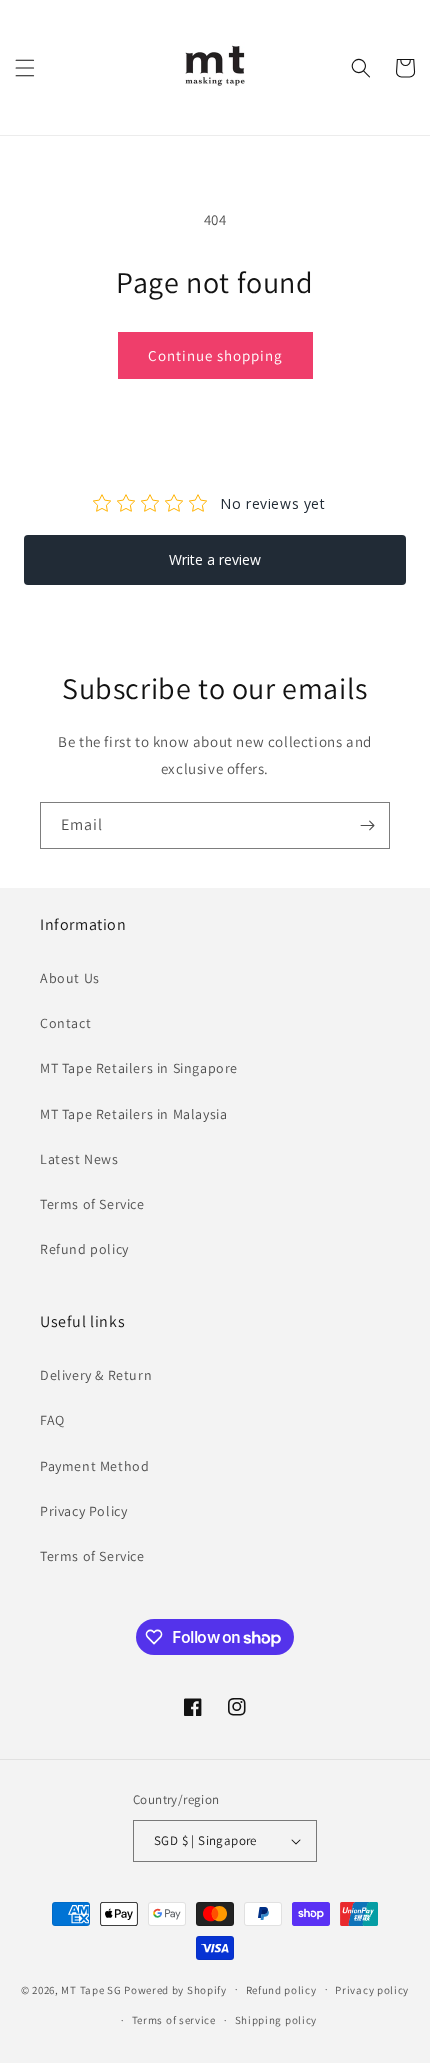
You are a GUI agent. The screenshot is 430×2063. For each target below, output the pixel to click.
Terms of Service (92, 1204)
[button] (25, 68)
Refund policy (84, 1249)
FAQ (52, 1420)
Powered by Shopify (175, 1989)
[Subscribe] (367, 825)
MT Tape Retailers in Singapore (139, 1068)
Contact (65, 1023)
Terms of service (174, 2020)
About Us (70, 978)
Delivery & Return (96, 1375)
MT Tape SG (91, 1989)
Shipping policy (276, 2020)
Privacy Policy (83, 1511)
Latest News (79, 1159)
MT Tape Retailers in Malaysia (133, 1114)
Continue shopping (215, 355)
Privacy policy (372, 1990)
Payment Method (94, 1466)
